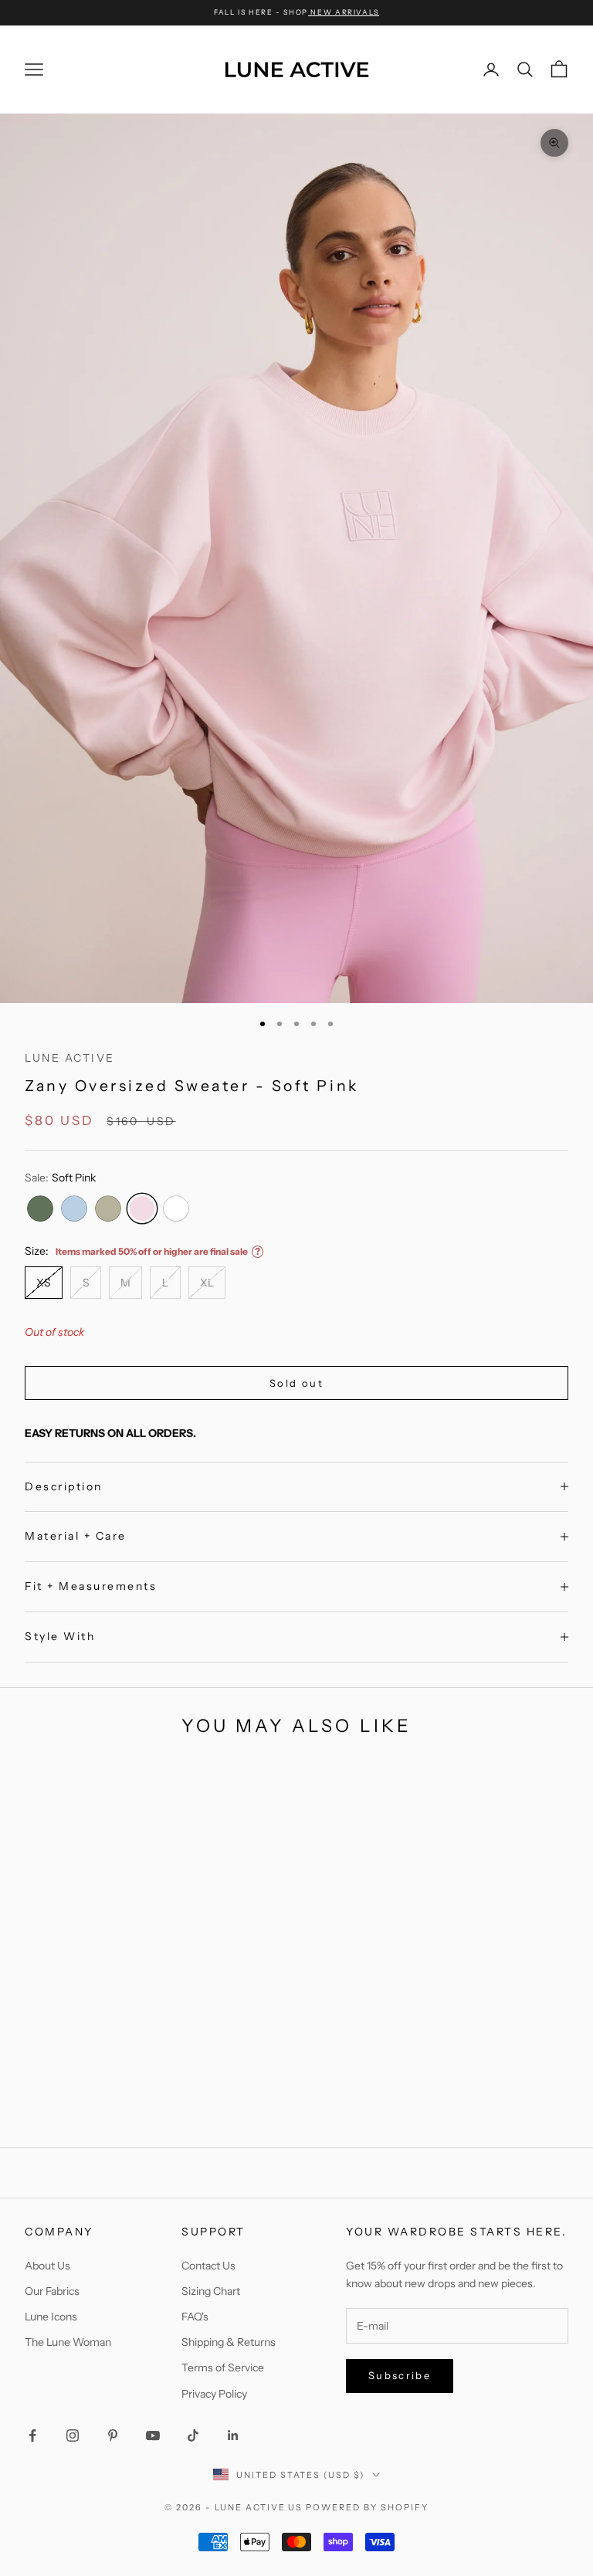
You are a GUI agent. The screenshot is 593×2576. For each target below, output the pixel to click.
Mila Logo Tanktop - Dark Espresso (480, 2054)
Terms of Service (223, 2368)
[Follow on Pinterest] (113, 2435)
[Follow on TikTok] (193, 2435)
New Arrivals (344, 12)
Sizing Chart (211, 2291)
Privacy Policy (214, 2394)
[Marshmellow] (114, 2110)
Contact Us (208, 2266)
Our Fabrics (52, 2291)
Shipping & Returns (229, 2342)
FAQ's (195, 2317)
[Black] (518, 2111)
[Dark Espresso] (286, 2110)
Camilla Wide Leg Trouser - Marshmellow (113, 2054)
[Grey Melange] (306, 2110)
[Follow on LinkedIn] (233, 2435)
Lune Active (70, 1058)
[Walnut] (441, 2111)
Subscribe (400, 2375)
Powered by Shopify (367, 2507)
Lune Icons (51, 2317)
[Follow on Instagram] (73, 2435)
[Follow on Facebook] (32, 2435)
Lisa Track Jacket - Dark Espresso (297, 2054)
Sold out (296, 1383)
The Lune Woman (68, 2342)
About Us (47, 2266)
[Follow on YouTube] (153, 2435)
